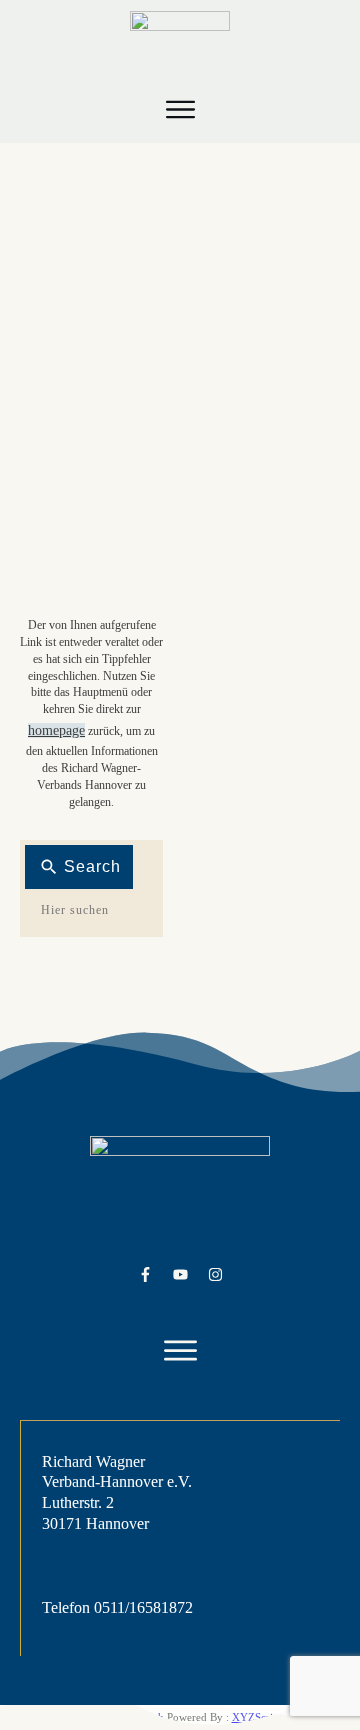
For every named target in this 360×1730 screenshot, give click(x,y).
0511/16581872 (143, 1607)
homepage (56, 730)
